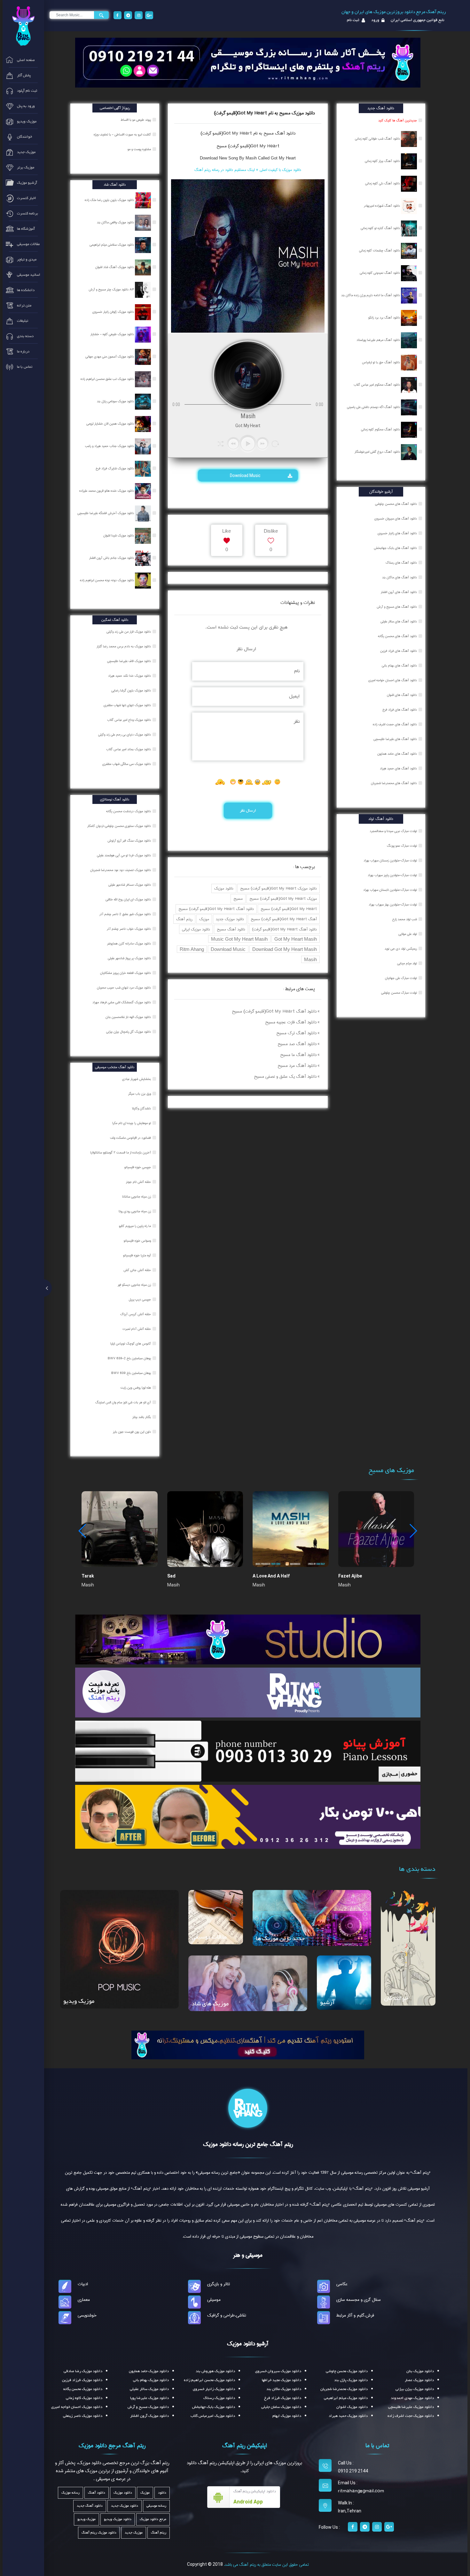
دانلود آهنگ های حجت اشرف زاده (395, 724)
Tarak (88, 1576)
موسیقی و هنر (248, 2255)
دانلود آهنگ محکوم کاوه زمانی (381, 429)
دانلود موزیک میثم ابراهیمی (346, 2398)
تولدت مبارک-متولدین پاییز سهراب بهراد (392, 875)
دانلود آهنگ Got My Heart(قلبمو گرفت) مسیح (216, 909)
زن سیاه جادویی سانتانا (137, 1197)
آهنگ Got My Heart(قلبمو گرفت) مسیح (284, 919)
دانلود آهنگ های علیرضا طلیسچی (395, 739)
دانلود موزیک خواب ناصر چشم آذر (129, 929)
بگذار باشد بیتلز (142, 1417)
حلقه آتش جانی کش (138, 1270)
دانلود (162, 2493)
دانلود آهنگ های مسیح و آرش (397, 607)
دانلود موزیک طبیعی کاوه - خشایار (113, 334)
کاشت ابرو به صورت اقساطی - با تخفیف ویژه (123, 135)
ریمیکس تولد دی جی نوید (401, 949)
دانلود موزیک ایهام (287, 2416)
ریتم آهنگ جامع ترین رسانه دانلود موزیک (248, 2144)
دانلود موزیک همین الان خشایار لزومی (111, 424)
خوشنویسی (87, 2315)
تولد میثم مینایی (407, 963)
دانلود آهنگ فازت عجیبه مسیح (291, 1022)
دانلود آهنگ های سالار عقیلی (399, 621)
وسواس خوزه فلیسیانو (138, 1241)
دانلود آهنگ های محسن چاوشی (396, 504)
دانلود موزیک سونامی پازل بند (116, 401)
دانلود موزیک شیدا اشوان (119, 536)
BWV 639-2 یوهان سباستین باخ (130, 1358)
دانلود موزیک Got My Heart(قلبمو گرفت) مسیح (278, 888)
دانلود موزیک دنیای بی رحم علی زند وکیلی (125, 735)
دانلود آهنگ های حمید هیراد (398, 768)
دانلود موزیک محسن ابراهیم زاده (209, 2380)
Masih (310, 959)
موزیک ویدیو (79, 2001)
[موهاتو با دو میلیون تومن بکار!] (248, 1816)
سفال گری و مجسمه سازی (359, 2300)
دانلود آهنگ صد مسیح (297, 1044)
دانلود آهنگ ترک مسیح (296, 1033)
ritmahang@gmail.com (361, 2491)
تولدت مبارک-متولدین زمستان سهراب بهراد (390, 860)
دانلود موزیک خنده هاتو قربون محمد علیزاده (107, 491)
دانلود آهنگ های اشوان (402, 695)
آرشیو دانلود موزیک (248, 2344)
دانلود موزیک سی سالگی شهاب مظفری (127, 764)
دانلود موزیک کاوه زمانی (84, 2398)
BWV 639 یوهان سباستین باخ (132, 1373)
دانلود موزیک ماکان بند (284, 2389)
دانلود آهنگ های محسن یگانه (397, 636)
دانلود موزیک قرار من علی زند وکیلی (129, 632)
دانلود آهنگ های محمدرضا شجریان (394, 783)
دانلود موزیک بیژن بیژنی (415, 2389)
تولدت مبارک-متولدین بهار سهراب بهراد (393, 905)
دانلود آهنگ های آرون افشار (399, 592)
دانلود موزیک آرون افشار (149, 2416)
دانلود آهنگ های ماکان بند (399, 577)
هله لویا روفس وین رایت (136, 1388)
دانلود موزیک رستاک (219, 2398)
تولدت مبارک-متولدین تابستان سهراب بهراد (390, 890)
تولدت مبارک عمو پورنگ (402, 846)
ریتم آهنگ (184, 919)
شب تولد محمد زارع (405, 919)
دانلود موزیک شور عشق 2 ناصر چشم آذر (126, 914)
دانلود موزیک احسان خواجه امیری (77, 2407)
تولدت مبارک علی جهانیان (401, 978)
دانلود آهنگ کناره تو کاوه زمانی (381, 228)
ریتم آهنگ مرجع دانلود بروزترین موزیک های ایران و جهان (394, 12)
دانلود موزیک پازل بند (351, 2380)
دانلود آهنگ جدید (90, 2506)
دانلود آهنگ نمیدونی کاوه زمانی (380, 273)
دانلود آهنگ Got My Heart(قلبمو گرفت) (284, 929)
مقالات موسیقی (209, 1937)
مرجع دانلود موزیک (153, 2519)
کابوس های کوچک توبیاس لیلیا (131, 1344)
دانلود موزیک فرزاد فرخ (283, 2398)
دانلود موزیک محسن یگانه (83, 2389)
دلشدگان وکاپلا (142, 1108)
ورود (375, 20)
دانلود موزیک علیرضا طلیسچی (411, 2407)
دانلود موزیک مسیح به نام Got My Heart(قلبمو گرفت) (264, 113)
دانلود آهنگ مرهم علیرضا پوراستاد (379, 340)
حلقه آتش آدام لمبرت (137, 1329)
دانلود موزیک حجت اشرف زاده (411, 2416)
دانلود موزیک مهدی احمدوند (412, 2398)
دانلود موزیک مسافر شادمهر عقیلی (130, 885)
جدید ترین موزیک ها (280, 1939)
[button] (413, 1531)
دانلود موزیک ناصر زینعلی (83, 2416)
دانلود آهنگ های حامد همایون (397, 754)
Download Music (246, 475)
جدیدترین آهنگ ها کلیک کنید (398, 120)
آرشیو (327, 2003)
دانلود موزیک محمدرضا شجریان (344, 2389)
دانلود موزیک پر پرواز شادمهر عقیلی (130, 958)
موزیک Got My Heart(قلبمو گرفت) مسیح (283, 899)
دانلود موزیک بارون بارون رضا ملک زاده (110, 200)
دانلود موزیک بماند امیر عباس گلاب (129, 749)
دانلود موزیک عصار (419, 2380)
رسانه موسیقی (156, 2506)
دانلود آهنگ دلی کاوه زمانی (383, 183)
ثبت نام (353, 20)
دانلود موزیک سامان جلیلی (281, 2407)
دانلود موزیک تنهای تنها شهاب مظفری (128, 705)
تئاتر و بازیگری (219, 2284)
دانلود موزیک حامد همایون (149, 2371)
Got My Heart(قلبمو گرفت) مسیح (248, 146)
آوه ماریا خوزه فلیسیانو (137, 1255)
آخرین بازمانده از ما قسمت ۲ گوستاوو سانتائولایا (121, 1153)
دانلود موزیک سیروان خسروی (278, 2371)
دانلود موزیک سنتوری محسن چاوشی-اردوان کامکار (120, 826)
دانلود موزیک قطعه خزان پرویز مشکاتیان (126, 973)
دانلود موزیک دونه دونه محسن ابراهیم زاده (107, 580)
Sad (171, 1576)
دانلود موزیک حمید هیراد (348, 2416)
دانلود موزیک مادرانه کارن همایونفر (129, 944)
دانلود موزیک (224, 888)
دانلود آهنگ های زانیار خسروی (397, 533)
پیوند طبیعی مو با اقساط (136, 120)
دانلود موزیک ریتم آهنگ (99, 2533)
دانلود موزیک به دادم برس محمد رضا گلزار (124, 646)
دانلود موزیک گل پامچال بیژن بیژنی (129, 1032)
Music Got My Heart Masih (239, 939)
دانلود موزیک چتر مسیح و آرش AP (112, 289)
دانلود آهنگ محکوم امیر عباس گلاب (377, 385)
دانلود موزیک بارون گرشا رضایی (132, 690)
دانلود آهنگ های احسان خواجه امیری (393, 680)
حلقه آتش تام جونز (139, 1182)
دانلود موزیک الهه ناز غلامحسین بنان (129, 1017)
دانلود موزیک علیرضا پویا (149, 2398)
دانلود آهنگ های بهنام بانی (399, 666)
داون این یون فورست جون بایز (132, 1432)
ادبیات (83, 2284)
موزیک (204, 919)
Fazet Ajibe (350, 1576)
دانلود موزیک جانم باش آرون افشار (112, 558)
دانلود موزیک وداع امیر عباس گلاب (129, 720)
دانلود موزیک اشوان (352, 2407)
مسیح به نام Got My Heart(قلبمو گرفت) (237, 133)
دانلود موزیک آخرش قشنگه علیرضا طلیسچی (106, 513)
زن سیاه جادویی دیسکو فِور (135, 1285)
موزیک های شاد (210, 2004)
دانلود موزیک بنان (420, 2371)
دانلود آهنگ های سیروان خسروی (396, 519)
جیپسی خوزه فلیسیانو (138, 1167)
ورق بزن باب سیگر (140, 1094)
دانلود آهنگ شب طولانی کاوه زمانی (378, 139)
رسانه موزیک (70, 2493)
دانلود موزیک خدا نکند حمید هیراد (130, 676)
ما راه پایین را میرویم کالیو (135, 1226)
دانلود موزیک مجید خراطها (282, 2380)
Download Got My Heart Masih (285, 949)
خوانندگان (396, 1998)
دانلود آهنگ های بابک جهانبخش (395, 548)
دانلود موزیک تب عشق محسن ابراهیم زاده (108, 379)
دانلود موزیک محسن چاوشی (347, 2371)
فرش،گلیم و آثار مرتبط (355, 2315)
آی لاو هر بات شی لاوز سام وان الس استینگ (124, 1402)
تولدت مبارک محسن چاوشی (399, 993)
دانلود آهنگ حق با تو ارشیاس (381, 362)
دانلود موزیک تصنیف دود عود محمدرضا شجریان (121, 870)
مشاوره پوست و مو (140, 149)
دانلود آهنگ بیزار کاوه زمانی (383, 161)
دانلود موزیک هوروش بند (215, 2371)
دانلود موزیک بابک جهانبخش (214, 2407)
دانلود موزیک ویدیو (118, 2519)
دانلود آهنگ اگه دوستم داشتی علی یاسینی (374, 407)
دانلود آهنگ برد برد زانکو (385, 318)
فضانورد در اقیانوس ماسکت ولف (131, 1138)
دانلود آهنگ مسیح (231, 929)
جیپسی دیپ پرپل (140, 1300)
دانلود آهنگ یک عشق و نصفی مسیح (285, 1076)
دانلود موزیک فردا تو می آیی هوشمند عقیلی (124, 855)
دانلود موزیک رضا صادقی (83, 2371)
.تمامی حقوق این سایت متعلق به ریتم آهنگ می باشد (266, 2564)
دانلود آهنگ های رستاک (401, 563)
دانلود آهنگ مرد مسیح (297, 1066)
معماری (84, 2300)
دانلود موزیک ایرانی (196, 929)
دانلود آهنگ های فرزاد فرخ (400, 710)
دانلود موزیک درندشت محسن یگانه (129, 811)
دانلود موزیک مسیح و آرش (148, 2407)
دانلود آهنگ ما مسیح (298, 1055)
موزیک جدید (134, 2533)
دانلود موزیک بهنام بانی (151, 2380)
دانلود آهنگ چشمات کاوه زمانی (380, 251)
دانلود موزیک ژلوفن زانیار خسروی (114, 312)
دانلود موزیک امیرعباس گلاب (213, 2416)
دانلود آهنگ (285, 133)
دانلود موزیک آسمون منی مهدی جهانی (110, 357)
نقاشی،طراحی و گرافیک (227, 2315)
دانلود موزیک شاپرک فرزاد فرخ (115, 468)
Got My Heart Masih (296, 939)
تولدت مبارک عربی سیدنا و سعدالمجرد (393, 831)
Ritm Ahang (192, 949)
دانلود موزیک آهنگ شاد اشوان (115, 267)
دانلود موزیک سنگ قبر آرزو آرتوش (130, 841)
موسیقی (214, 2300)
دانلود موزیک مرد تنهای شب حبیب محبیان (124, 988)
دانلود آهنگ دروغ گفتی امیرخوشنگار (378, 452)
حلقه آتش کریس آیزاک (136, 1314)
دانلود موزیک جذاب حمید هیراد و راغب (110, 446)
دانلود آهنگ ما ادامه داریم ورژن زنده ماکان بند (371, 295)
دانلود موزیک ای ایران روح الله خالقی (129, 899)
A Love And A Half (271, 1576)
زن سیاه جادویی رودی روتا (135, 1211)
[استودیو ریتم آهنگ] (248, 2045)
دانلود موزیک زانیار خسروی (214, 2389)
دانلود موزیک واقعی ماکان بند (116, 222)
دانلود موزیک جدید (230, 919)
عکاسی (342, 2284)
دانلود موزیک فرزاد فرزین (82, 2380)
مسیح (238, 899)
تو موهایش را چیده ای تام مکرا (132, 1123)
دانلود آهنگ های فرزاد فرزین (399, 651)
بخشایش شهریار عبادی (137, 1079)
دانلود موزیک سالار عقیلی (149, 2389)
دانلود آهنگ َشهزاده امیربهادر (382, 206)
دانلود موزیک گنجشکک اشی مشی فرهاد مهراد (122, 1002)
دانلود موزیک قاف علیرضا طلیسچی (129, 661)
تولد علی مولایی (408, 934)
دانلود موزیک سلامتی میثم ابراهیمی (112, 245)
